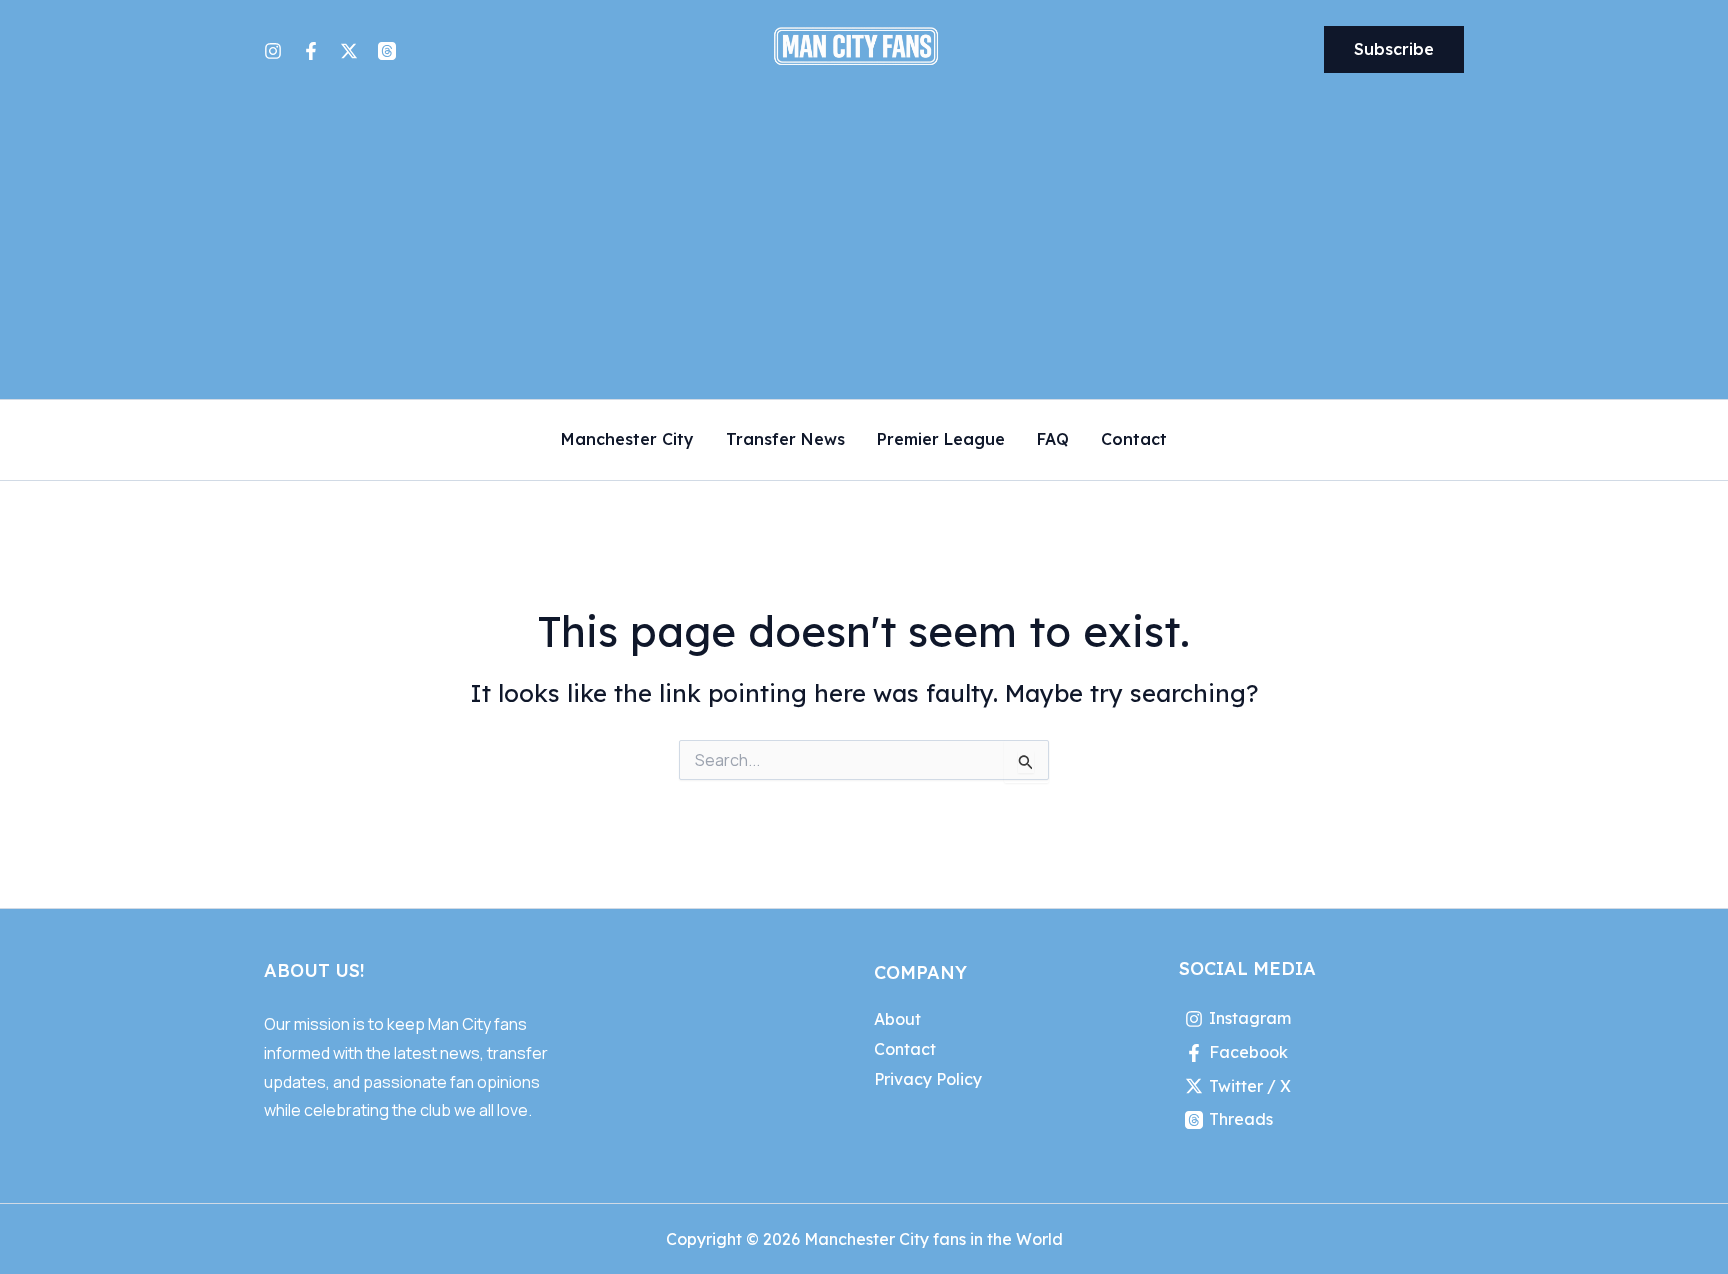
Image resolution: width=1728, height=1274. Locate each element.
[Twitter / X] (349, 51)
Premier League (941, 440)
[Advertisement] (864, 249)
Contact (1134, 440)
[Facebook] (311, 51)
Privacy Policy (928, 1079)
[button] (1394, 50)
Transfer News (785, 440)
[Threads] (387, 51)
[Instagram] (273, 51)
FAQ (1053, 440)
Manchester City (627, 440)
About (897, 1019)
